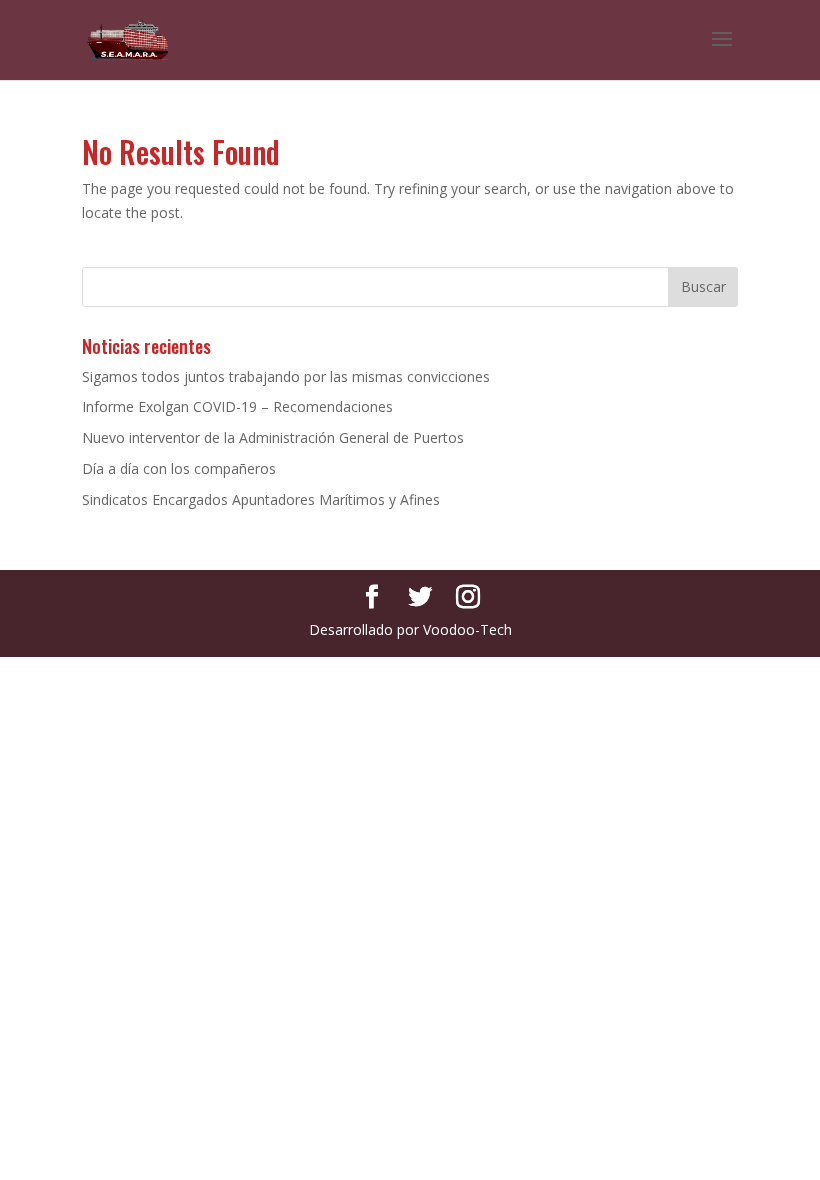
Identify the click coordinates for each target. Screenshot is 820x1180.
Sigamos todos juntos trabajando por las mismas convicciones (286, 376)
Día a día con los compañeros (179, 468)
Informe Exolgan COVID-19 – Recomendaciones (237, 406)
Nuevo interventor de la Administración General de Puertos (273, 437)
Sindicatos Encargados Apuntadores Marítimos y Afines (261, 499)
